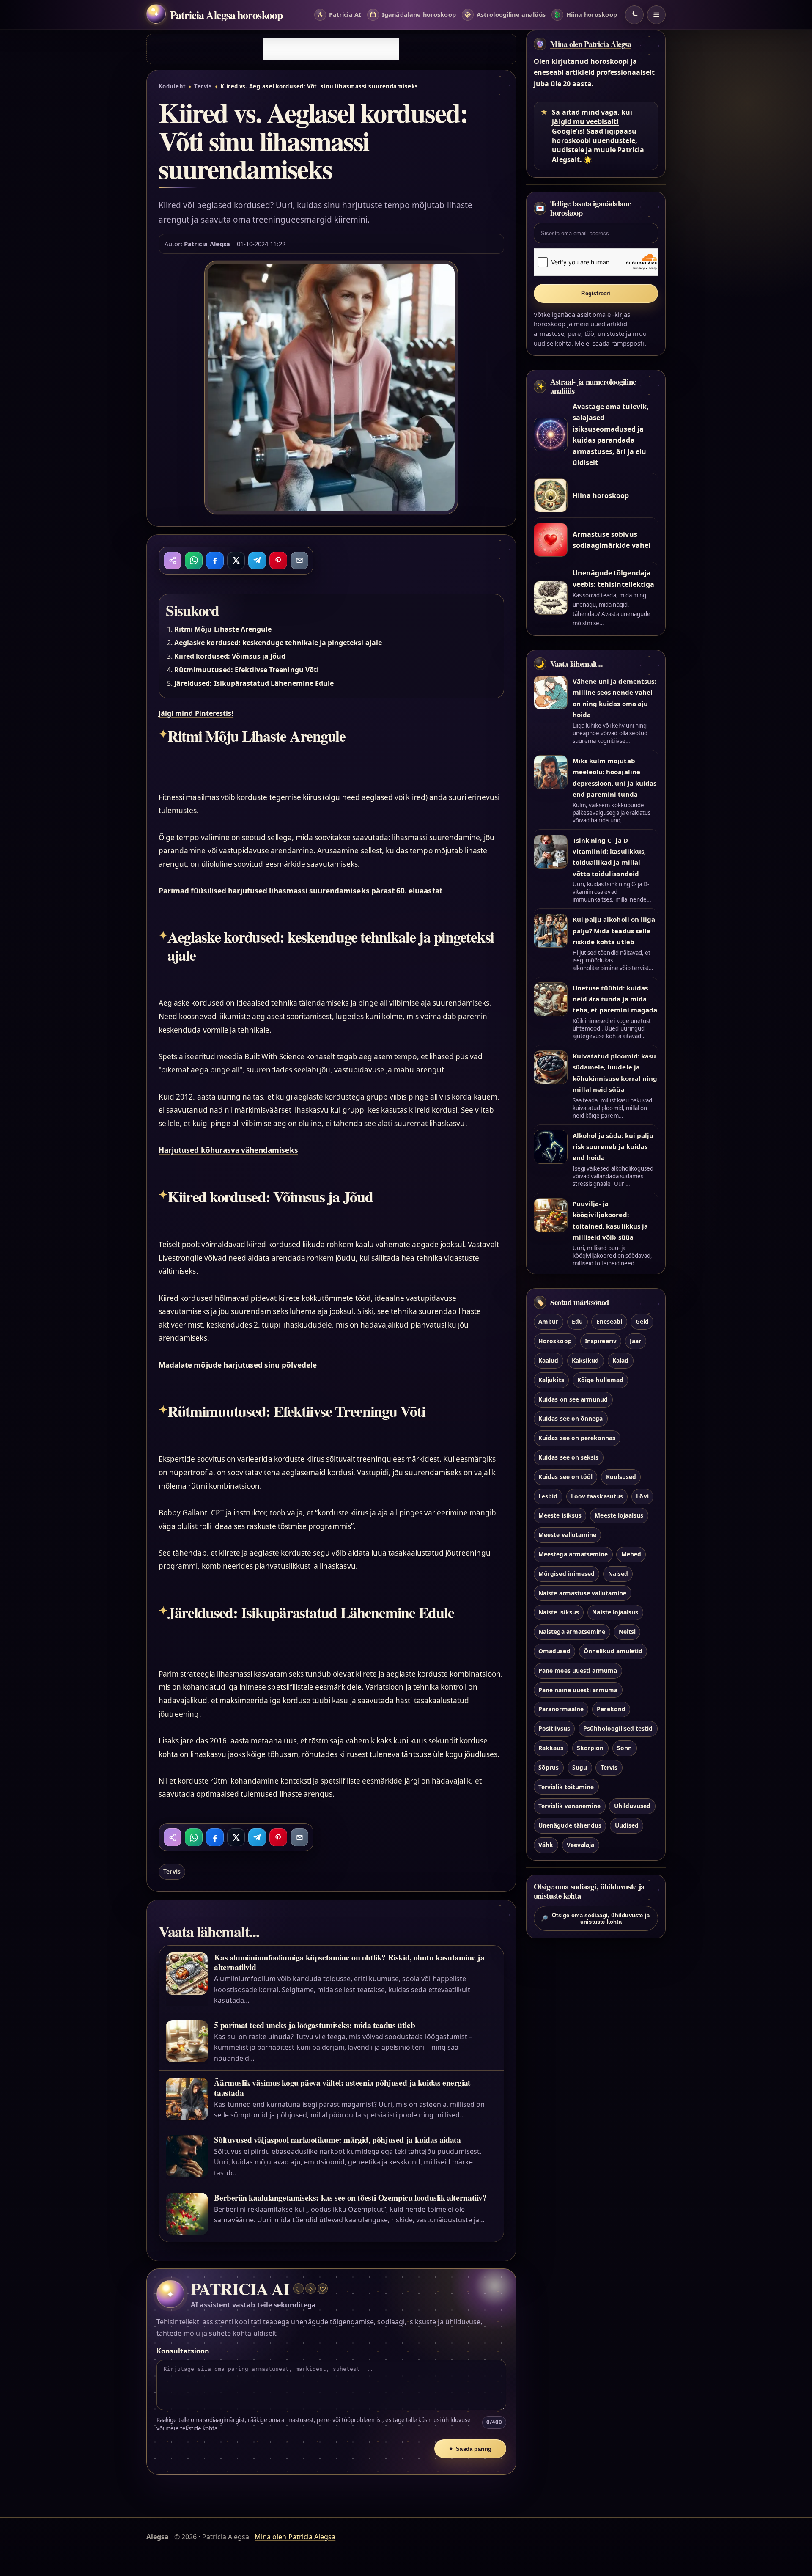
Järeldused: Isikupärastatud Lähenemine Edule (254, 683)
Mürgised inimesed (566, 1574)
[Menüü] (656, 15)
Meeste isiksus (560, 1515)
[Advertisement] (331, 49)
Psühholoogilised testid (618, 1728)
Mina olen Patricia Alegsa (591, 44)
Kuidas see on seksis (568, 1457)
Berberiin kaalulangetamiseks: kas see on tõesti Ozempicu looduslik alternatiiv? (350, 2198)
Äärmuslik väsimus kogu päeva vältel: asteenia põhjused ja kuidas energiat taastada (342, 2087)
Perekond (611, 1709)
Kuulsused (621, 1477)
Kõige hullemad (600, 1380)
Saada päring (470, 2449)
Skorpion (590, 1748)
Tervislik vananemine (569, 1806)
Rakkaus (551, 1748)
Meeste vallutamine (567, 1535)
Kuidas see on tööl (565, 1477)
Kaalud (548, 1360)
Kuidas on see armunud (573, 1399)
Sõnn (624, 1748)
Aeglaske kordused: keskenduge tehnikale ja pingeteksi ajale (278, 643)
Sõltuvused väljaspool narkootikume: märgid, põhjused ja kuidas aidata (337, 2140)
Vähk (546, 1845)
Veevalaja (580, 1845)
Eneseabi (609, 1321)
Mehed (631, 1554)
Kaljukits (551, 1380)
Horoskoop (555, 1341)
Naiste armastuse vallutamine (582, 1593)
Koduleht (172, 86)
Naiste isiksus (559, 1612)
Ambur (548, 1321)
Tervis (203, 86)
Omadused (554, 1651)
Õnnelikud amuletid (613, 1651)
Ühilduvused (632, 1806)
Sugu (580, 1767)
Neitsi (627, 1632)
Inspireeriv (601, 1341)
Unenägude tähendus (570, 1825)
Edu (577, 1321)
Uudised (627, 1825)
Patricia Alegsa (207, 244)
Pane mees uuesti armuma (578, 1670)
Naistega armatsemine (572, 1632)
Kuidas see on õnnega (571, 1418)
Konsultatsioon (183, 2351)
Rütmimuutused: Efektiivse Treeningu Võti (247, 670)
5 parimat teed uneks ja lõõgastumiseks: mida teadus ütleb (314, 2025)
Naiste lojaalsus (615, 1612)
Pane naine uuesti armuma (578, 1690)
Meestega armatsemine (573, 1554)
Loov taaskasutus (597, 1496)
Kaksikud (585, 1360)
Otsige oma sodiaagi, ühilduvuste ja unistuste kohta (595, 1919)
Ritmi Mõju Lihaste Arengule (223, 629)
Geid (642, 1321)
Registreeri (596, 293)
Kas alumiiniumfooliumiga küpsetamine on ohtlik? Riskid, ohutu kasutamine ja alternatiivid (349, 1962)
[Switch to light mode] (634, 15)
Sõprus (549, 1767)
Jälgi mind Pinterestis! (196, 713)
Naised (618, 1574)
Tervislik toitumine (566, 1787)
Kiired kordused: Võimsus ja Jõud (230, 656)
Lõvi (642, 1496)
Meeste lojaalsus (619, 1515)
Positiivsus (554, 1728)
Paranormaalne (561, 1709)
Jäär (635, 1341)
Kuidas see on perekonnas (577, 1438)
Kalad (620, 1360)
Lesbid (548, 1496)
